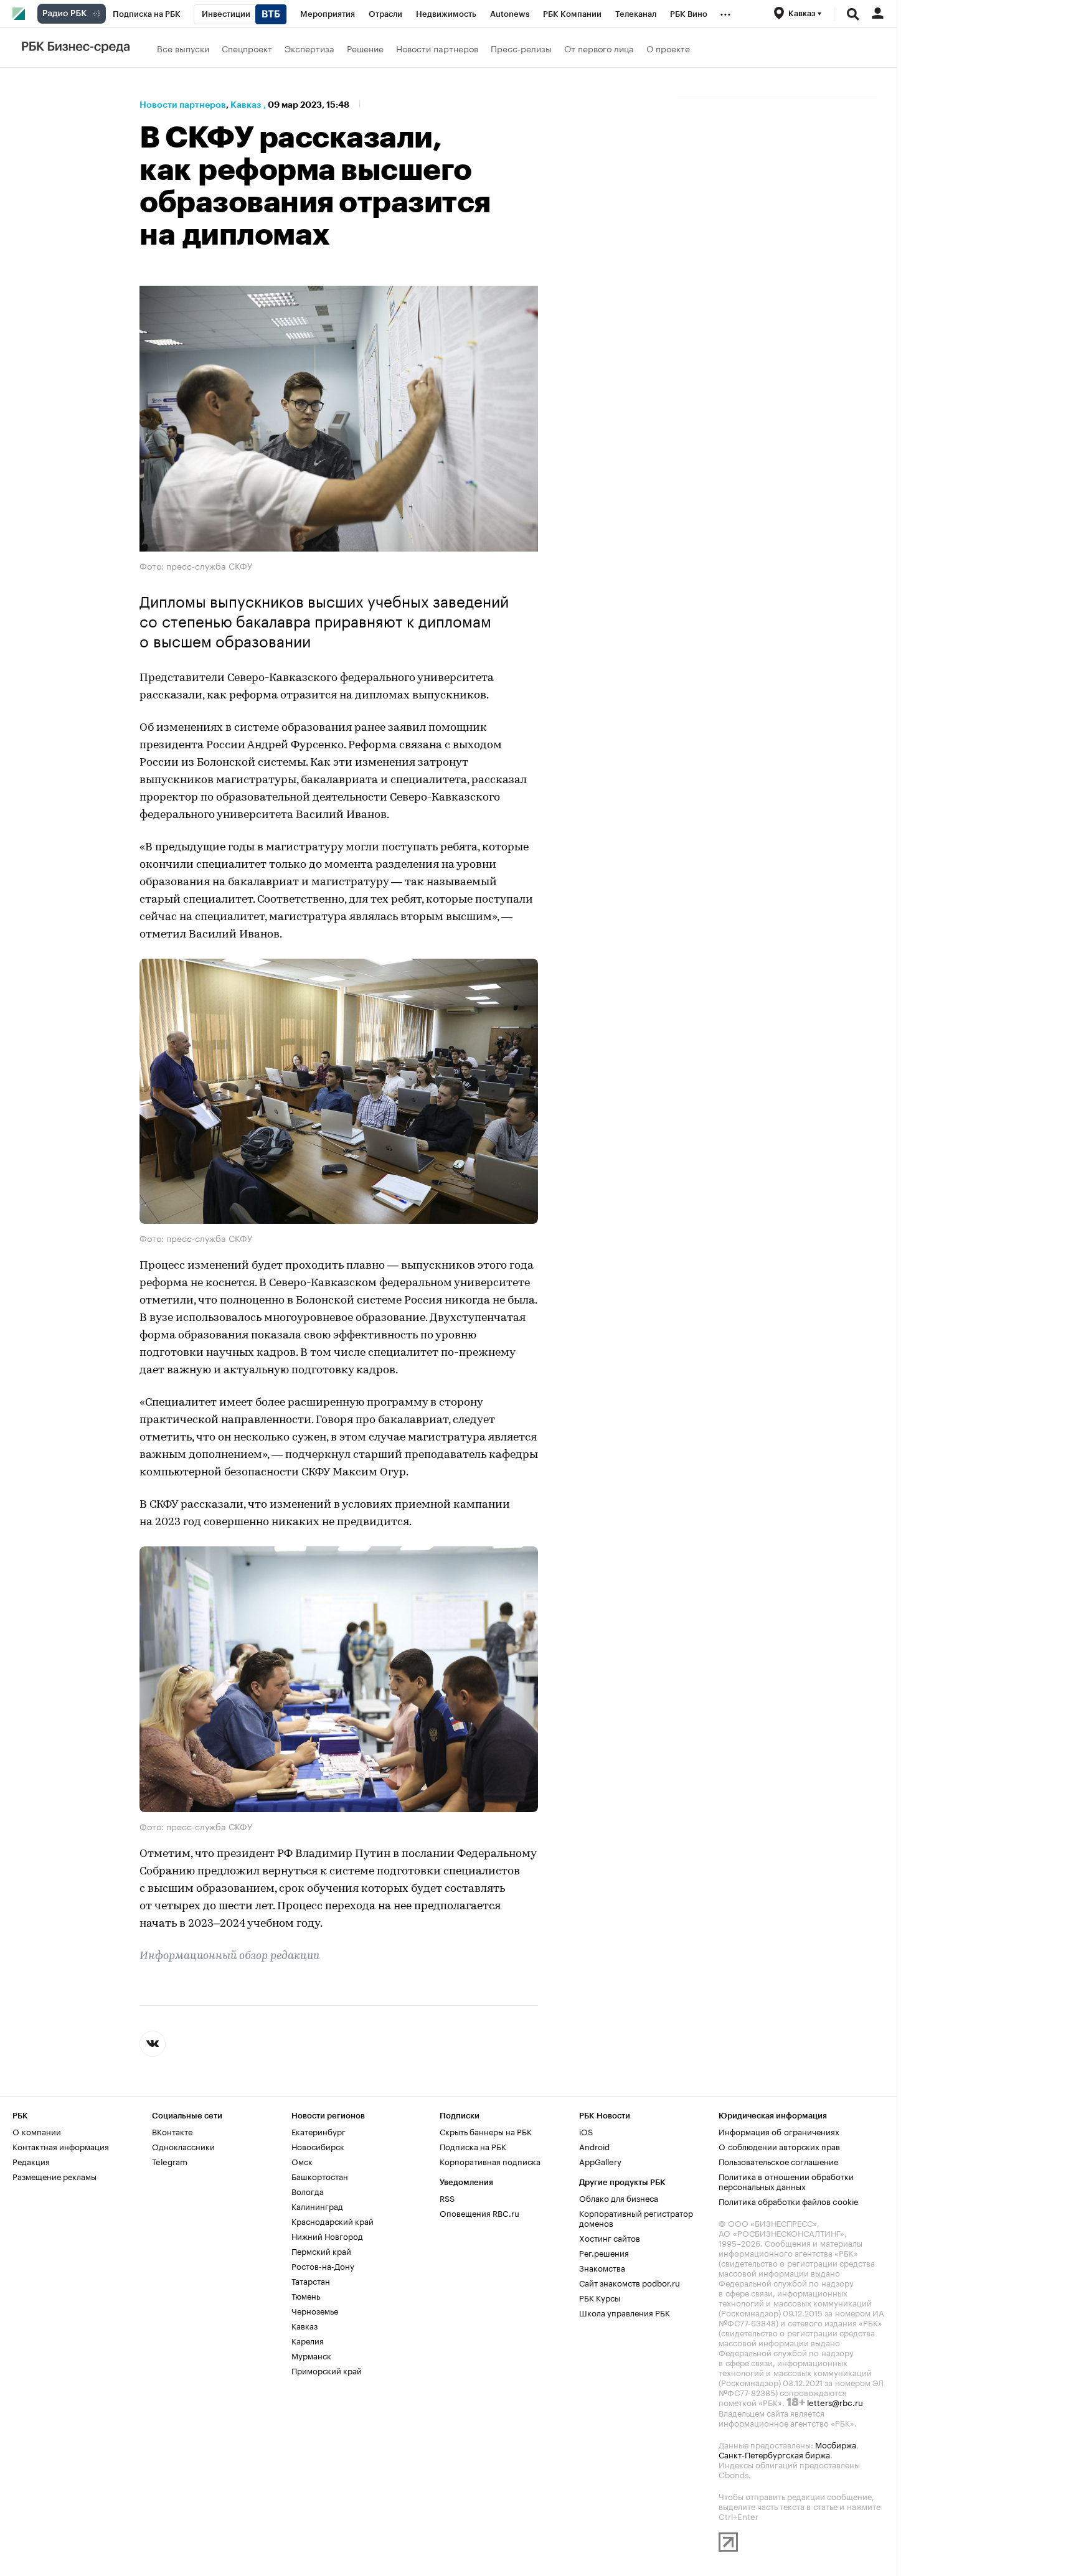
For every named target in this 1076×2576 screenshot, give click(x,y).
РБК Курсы (600, 2296)
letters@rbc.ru (835, 2400)
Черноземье (315, 2309)
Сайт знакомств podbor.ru (630, 2281)
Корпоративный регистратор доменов (636, 2216)
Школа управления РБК (625, 2311)
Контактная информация (61, 2145)
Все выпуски (183, 48)
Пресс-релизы (521, 48)
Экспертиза (309, 48)
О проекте (668, 48)
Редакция (31, 2160)
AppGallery (600, 2160)
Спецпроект (247, 48)
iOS (586, 2130)
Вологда (308, 2189)
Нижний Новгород (327, 2234)
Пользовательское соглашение (778, 2160)
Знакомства (602, 2266)
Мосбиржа (836, 2443)
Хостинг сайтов (610, 2236)
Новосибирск (318, 2145)
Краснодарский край (333, 2219)
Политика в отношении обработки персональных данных (786, 2179)
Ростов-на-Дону (323, 2264)
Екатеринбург (319, 2130)
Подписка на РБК (473, 2145)
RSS (447, 2196)
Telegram (170, 2160)
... (725, 12)
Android (594, 2145)
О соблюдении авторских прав (779, 2145)
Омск (302, 2160)
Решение (365, 48)
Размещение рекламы (54, 2174)
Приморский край (327, 2369)
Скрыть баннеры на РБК (486, 2130)
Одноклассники (183, 2145)
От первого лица (599, 48)
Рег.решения (604, 2251)
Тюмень (306, 2294)
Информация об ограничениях (779, 2130)
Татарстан (311, 2279)
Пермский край (321, 2249)
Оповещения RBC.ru (479, 2211)
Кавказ (246, 105)
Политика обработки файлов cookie (789, 2199)
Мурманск (311, 2354)
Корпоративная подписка (490, 2160)
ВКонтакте (172, 2130)
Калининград (317, 2204)
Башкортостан (320, 2174)
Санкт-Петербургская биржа (774, 2453)
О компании (37, 2130)
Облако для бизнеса (619, 2196)
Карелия (308, 2339)
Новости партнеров (437, 48)
